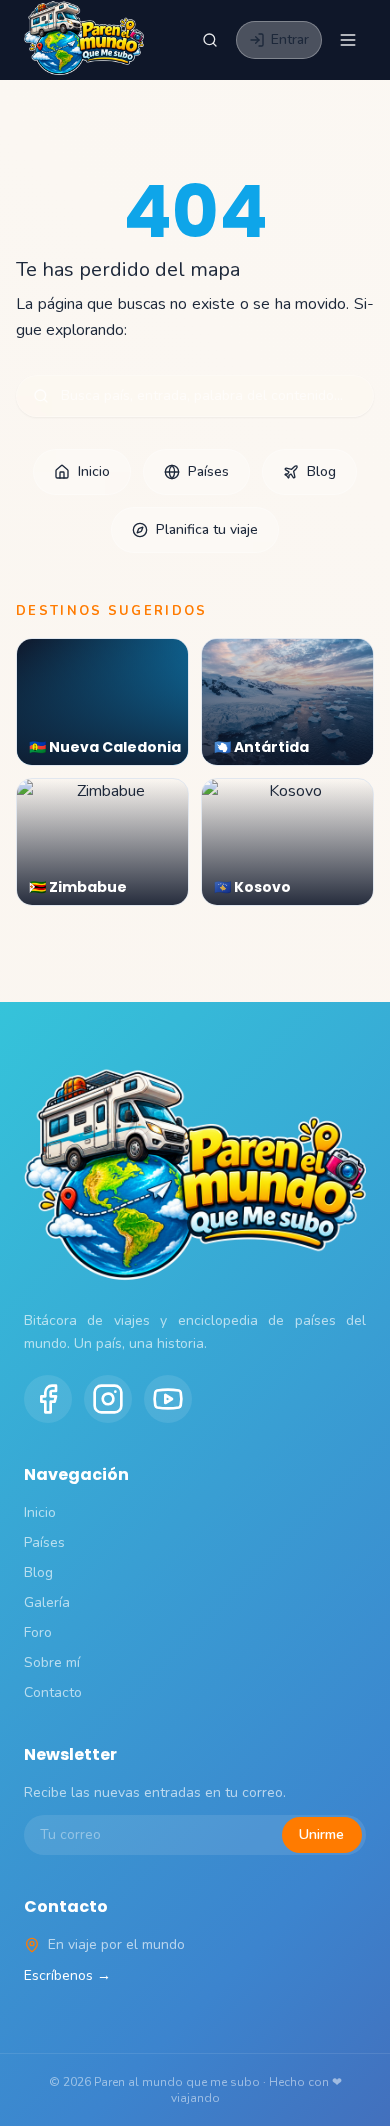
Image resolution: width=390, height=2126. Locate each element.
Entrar (290, 39)
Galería (47, 1602)
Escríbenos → (67, 1975)
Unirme (321, 1834)
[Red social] (48, 1399)
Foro (38, 1632)
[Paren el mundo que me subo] (84, 40)
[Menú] (348, 40)
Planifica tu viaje (207, 529)
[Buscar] (210, 40)
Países (208, 471)
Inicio (94, 471)
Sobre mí (52, 1662)
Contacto (53, 1692)
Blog (321, 471)
